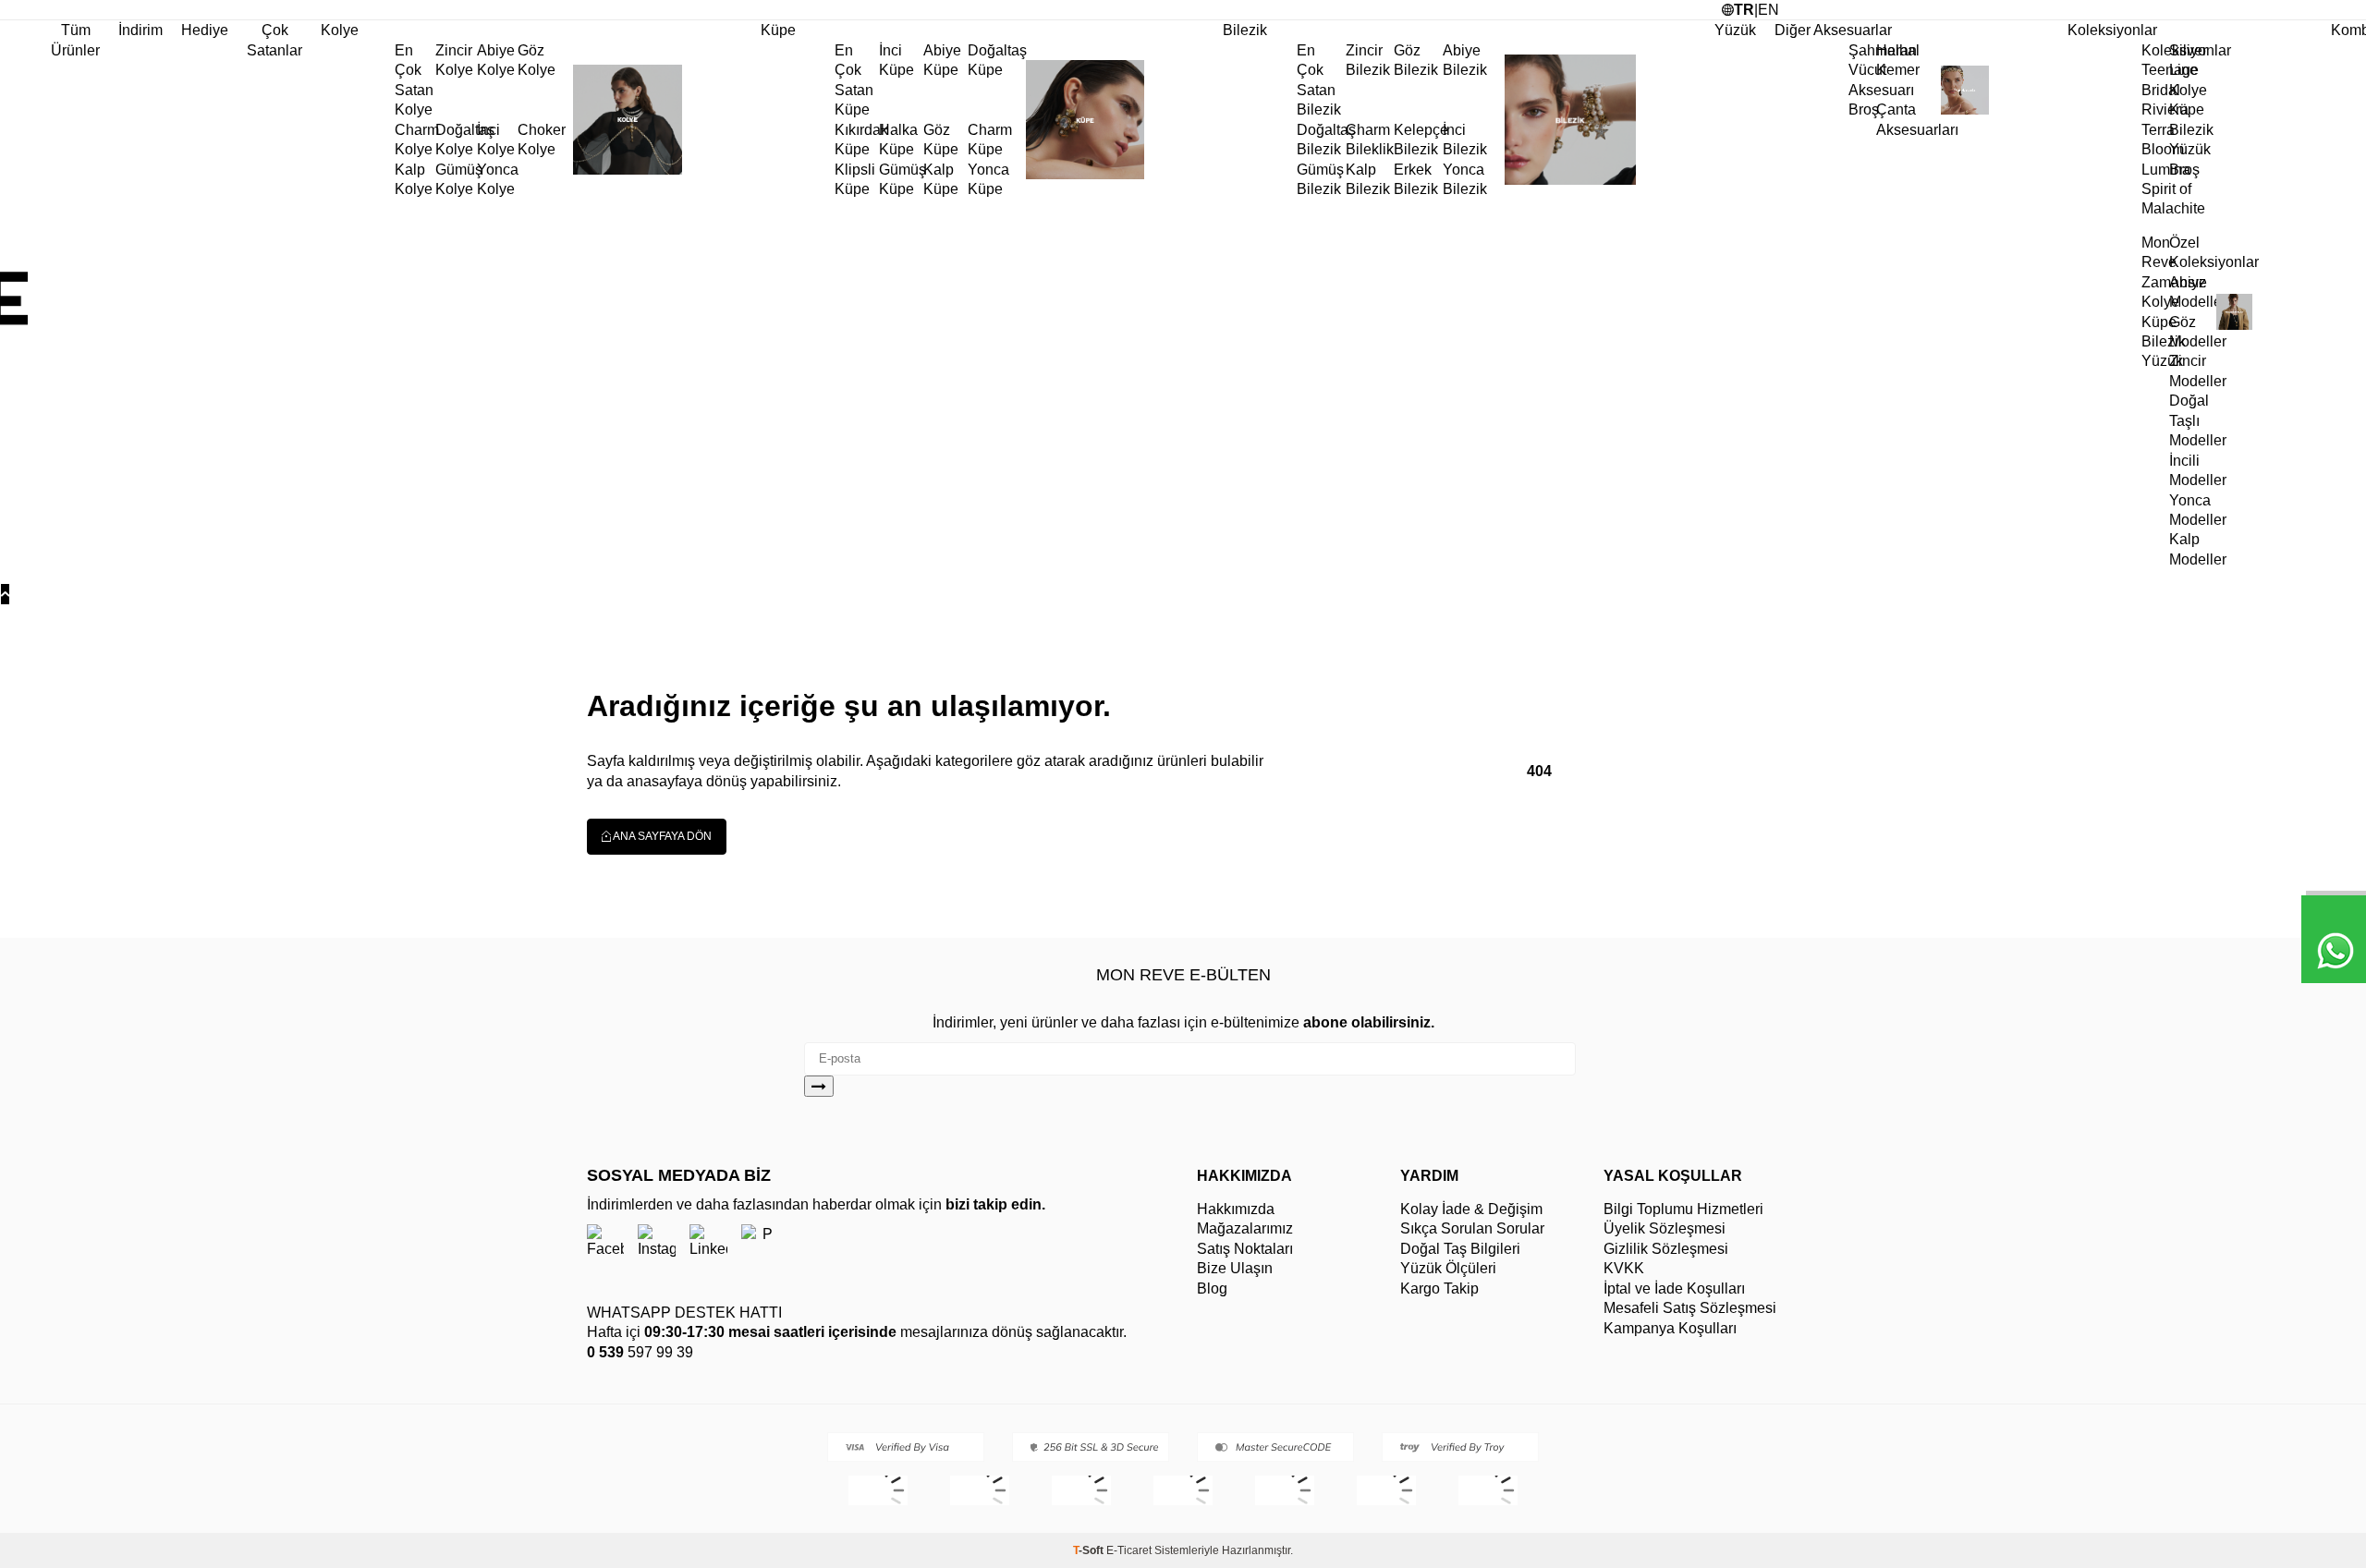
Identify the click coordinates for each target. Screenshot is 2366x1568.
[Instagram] (657, 1243)
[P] (760, 1243)
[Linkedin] (708, 1243)
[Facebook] (605, 1243)
